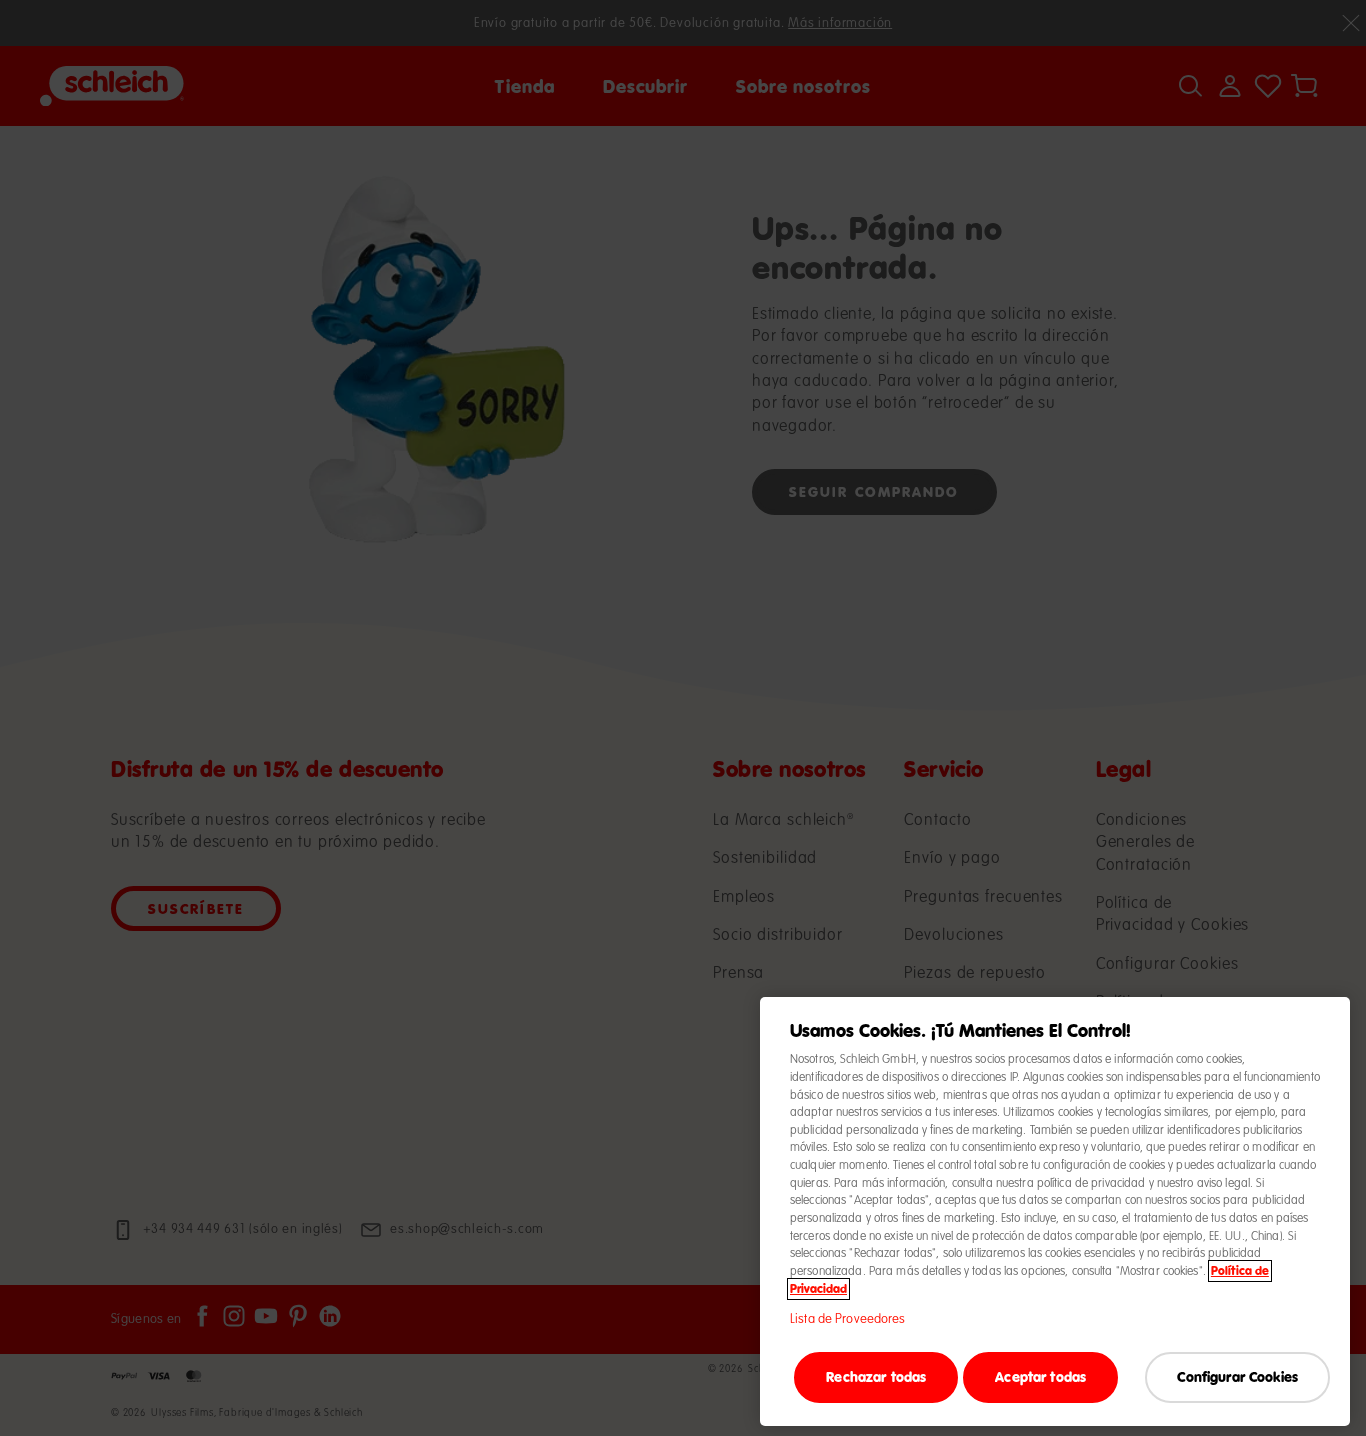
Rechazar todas (876, 1376)
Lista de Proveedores (848, 1319)
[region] (1055, 1211)
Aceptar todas (1040, 1376)
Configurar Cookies (1237, 1376)
